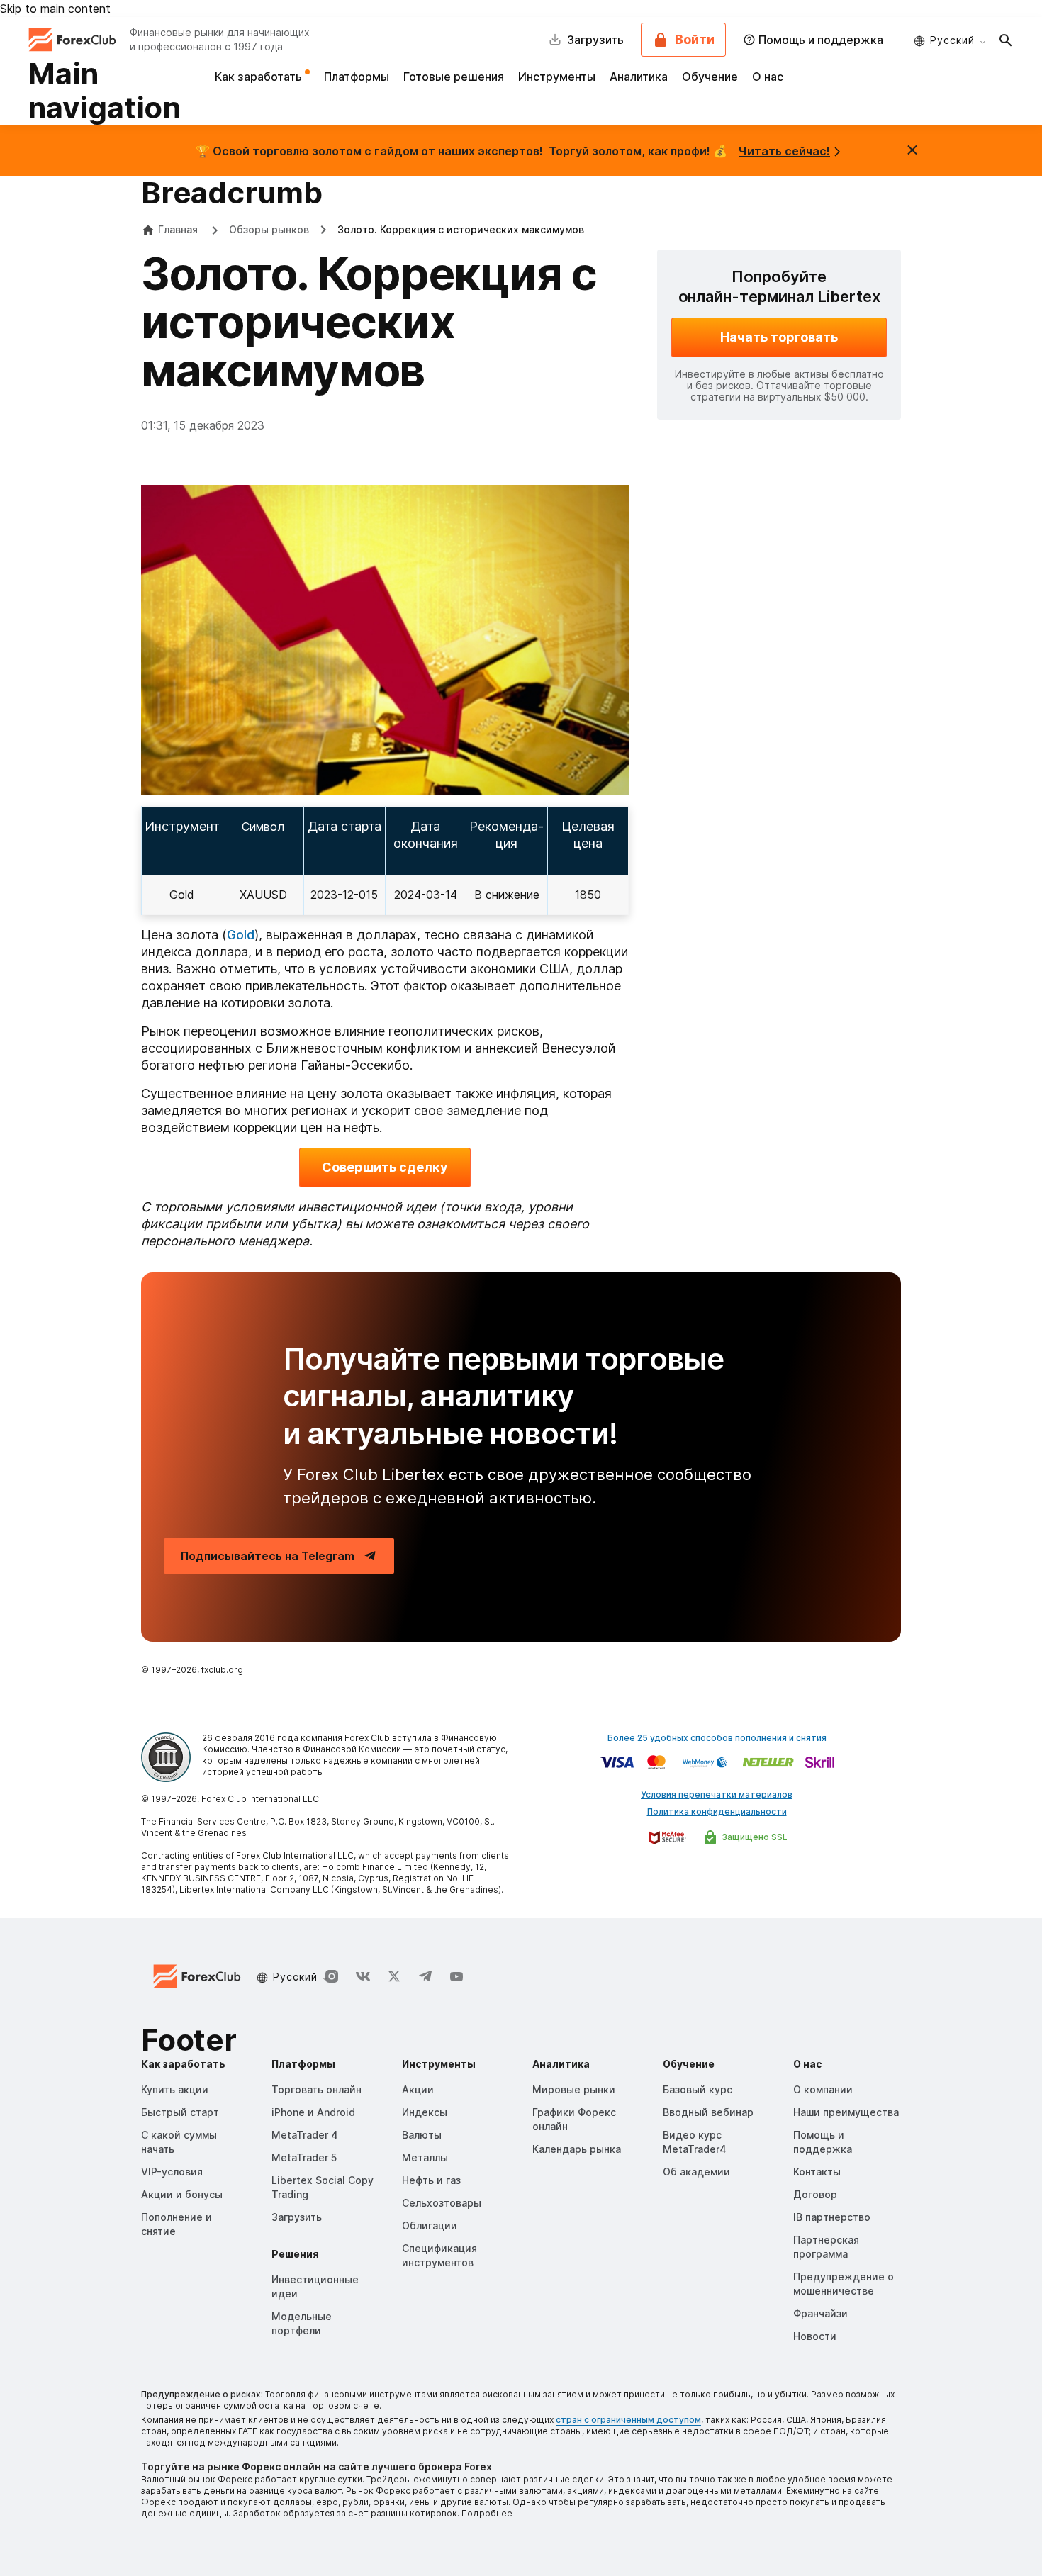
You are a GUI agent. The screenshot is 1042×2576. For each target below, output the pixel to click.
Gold (182, 895)
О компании (823, 2089)
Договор (815, 2194)
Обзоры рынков (269, 229)
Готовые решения (454, 77)
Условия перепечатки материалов (717, 1794)
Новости (815, 2336)
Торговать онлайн (316, 2089)
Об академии (696, 2172)
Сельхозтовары (442, 2203)
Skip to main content (55, 9)
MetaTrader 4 (305, 2135)
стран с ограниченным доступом (628, 2420)
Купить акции (175, 2089)
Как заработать (260, 77)
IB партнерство (832, 2217)
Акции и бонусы (182, 2194)
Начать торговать (779, 337)
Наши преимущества (846, 2112)
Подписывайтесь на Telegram (268, 1556)
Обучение (710, 77)
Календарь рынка (577, 2149)
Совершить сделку (385, 1167)
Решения (295, 2254)
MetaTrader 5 (304, 2157)
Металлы (425, 2157)
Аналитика (639, 77)
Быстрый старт (180, 2112)
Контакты (817, 2172)
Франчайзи (820, 2313)
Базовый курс (698, 2089)
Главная (178, 229)
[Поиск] (1006, 40)
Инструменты (557, 77)
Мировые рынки (574, 2089)
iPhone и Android (313, 2112)
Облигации (430, 2225)
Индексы (425, 2112)
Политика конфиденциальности (717, 1811)
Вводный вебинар (708, 2112)
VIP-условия (172, 2172)
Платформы (357, 77)
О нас (768, 77)
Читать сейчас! (784, 151)
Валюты (422, 2135)
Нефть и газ (431, 2180)
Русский (952, 40)
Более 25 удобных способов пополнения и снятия (717, 1738)
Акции (418, 2089)
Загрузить (297, 2217)
